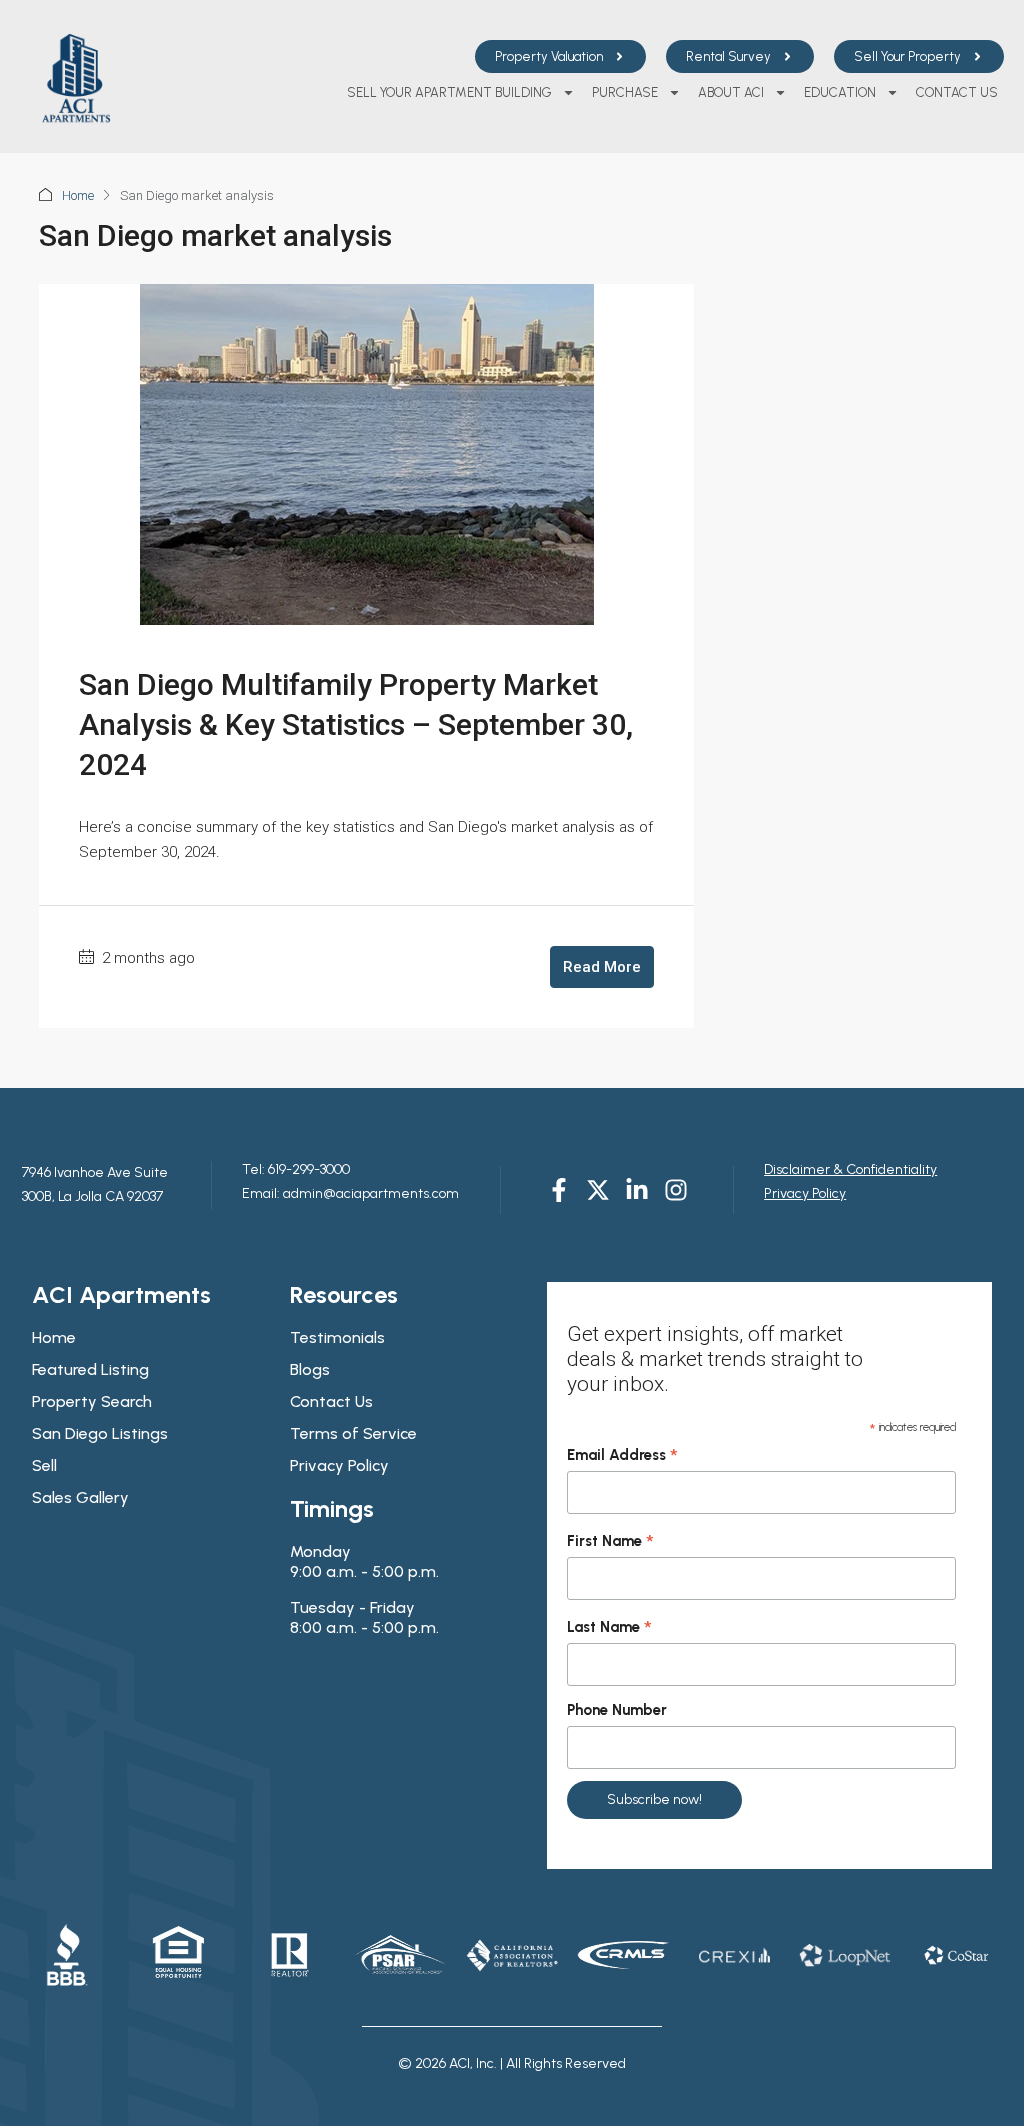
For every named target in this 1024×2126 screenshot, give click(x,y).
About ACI (731, 92)
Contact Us (957, 92)
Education (840, 92)
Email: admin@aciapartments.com (350, 1193)
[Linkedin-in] (637, 1190)
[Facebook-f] (559, 1190)
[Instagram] (676, 1190)
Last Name (609, 1628)
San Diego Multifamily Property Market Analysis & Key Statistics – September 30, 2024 (356, 724)
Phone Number (617, 1710)
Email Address (622, 1456)
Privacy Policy (805, 1193)
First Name (610, 1542)
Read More (602, 967)
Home (78, 195)
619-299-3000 (307, 1169)
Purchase (625, 92)
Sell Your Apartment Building (449, 92)
